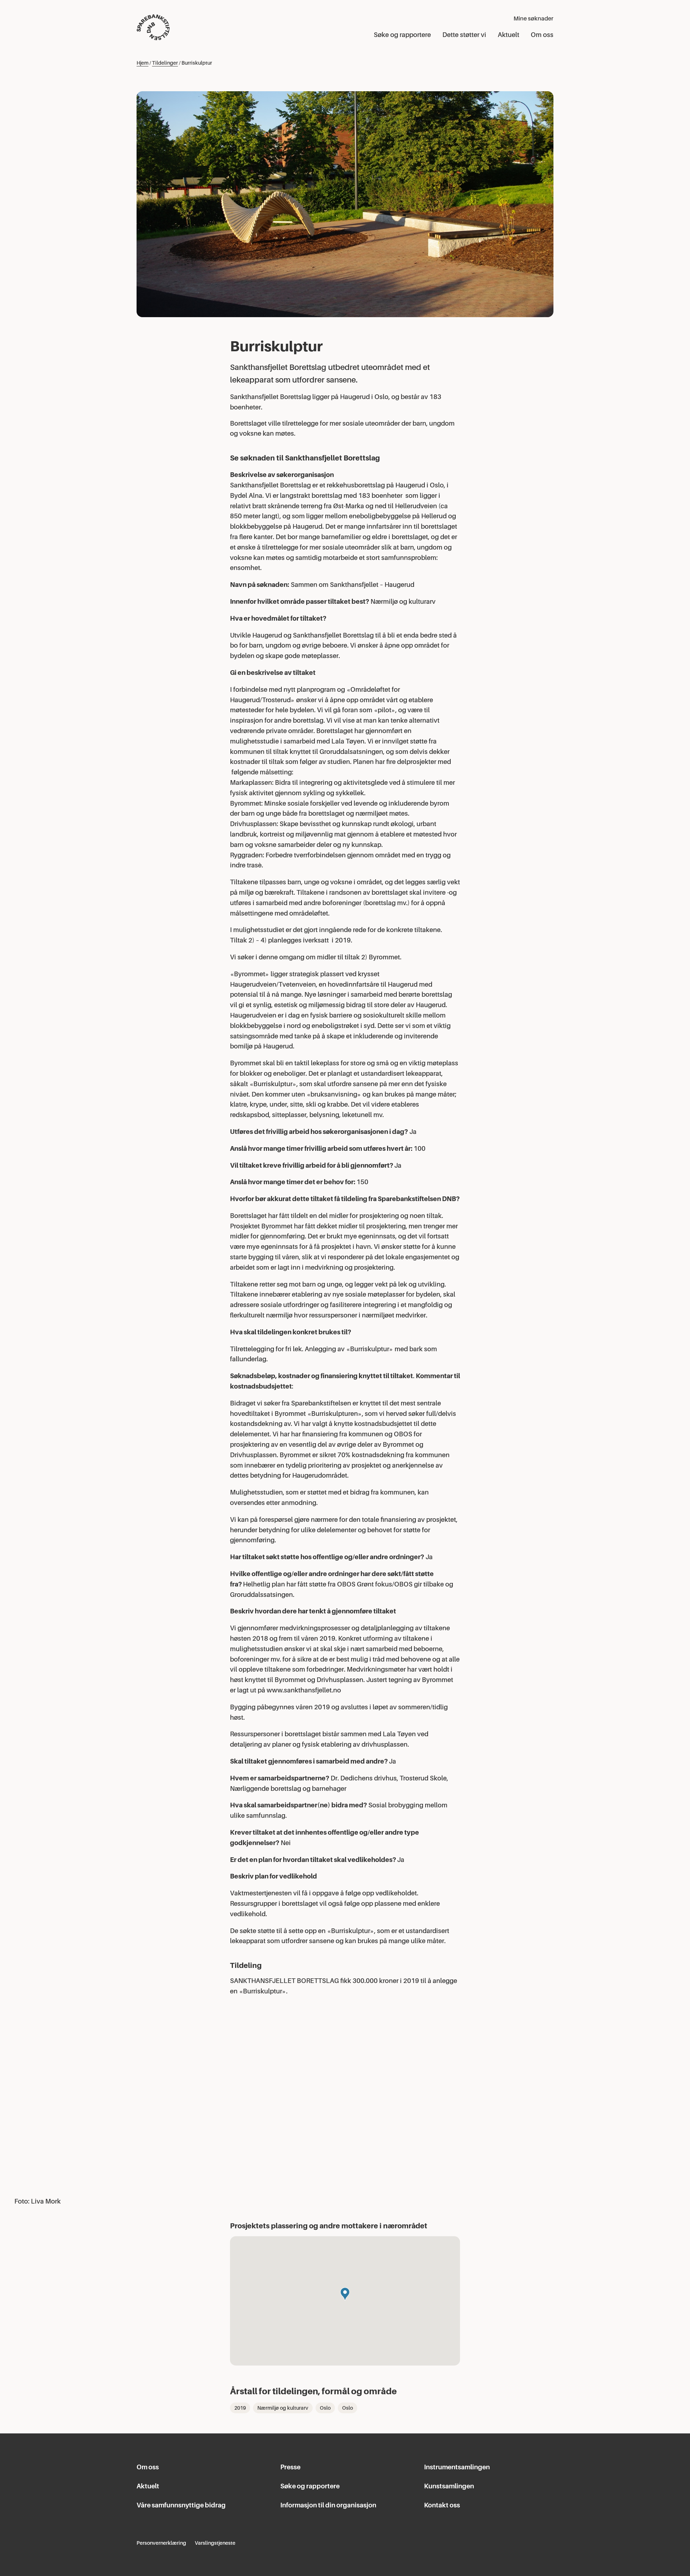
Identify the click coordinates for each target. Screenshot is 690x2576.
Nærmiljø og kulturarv (283, 2408)
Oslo (325, 2408)
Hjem (142, 63)
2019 (240, 2408)
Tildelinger (165, 63)
